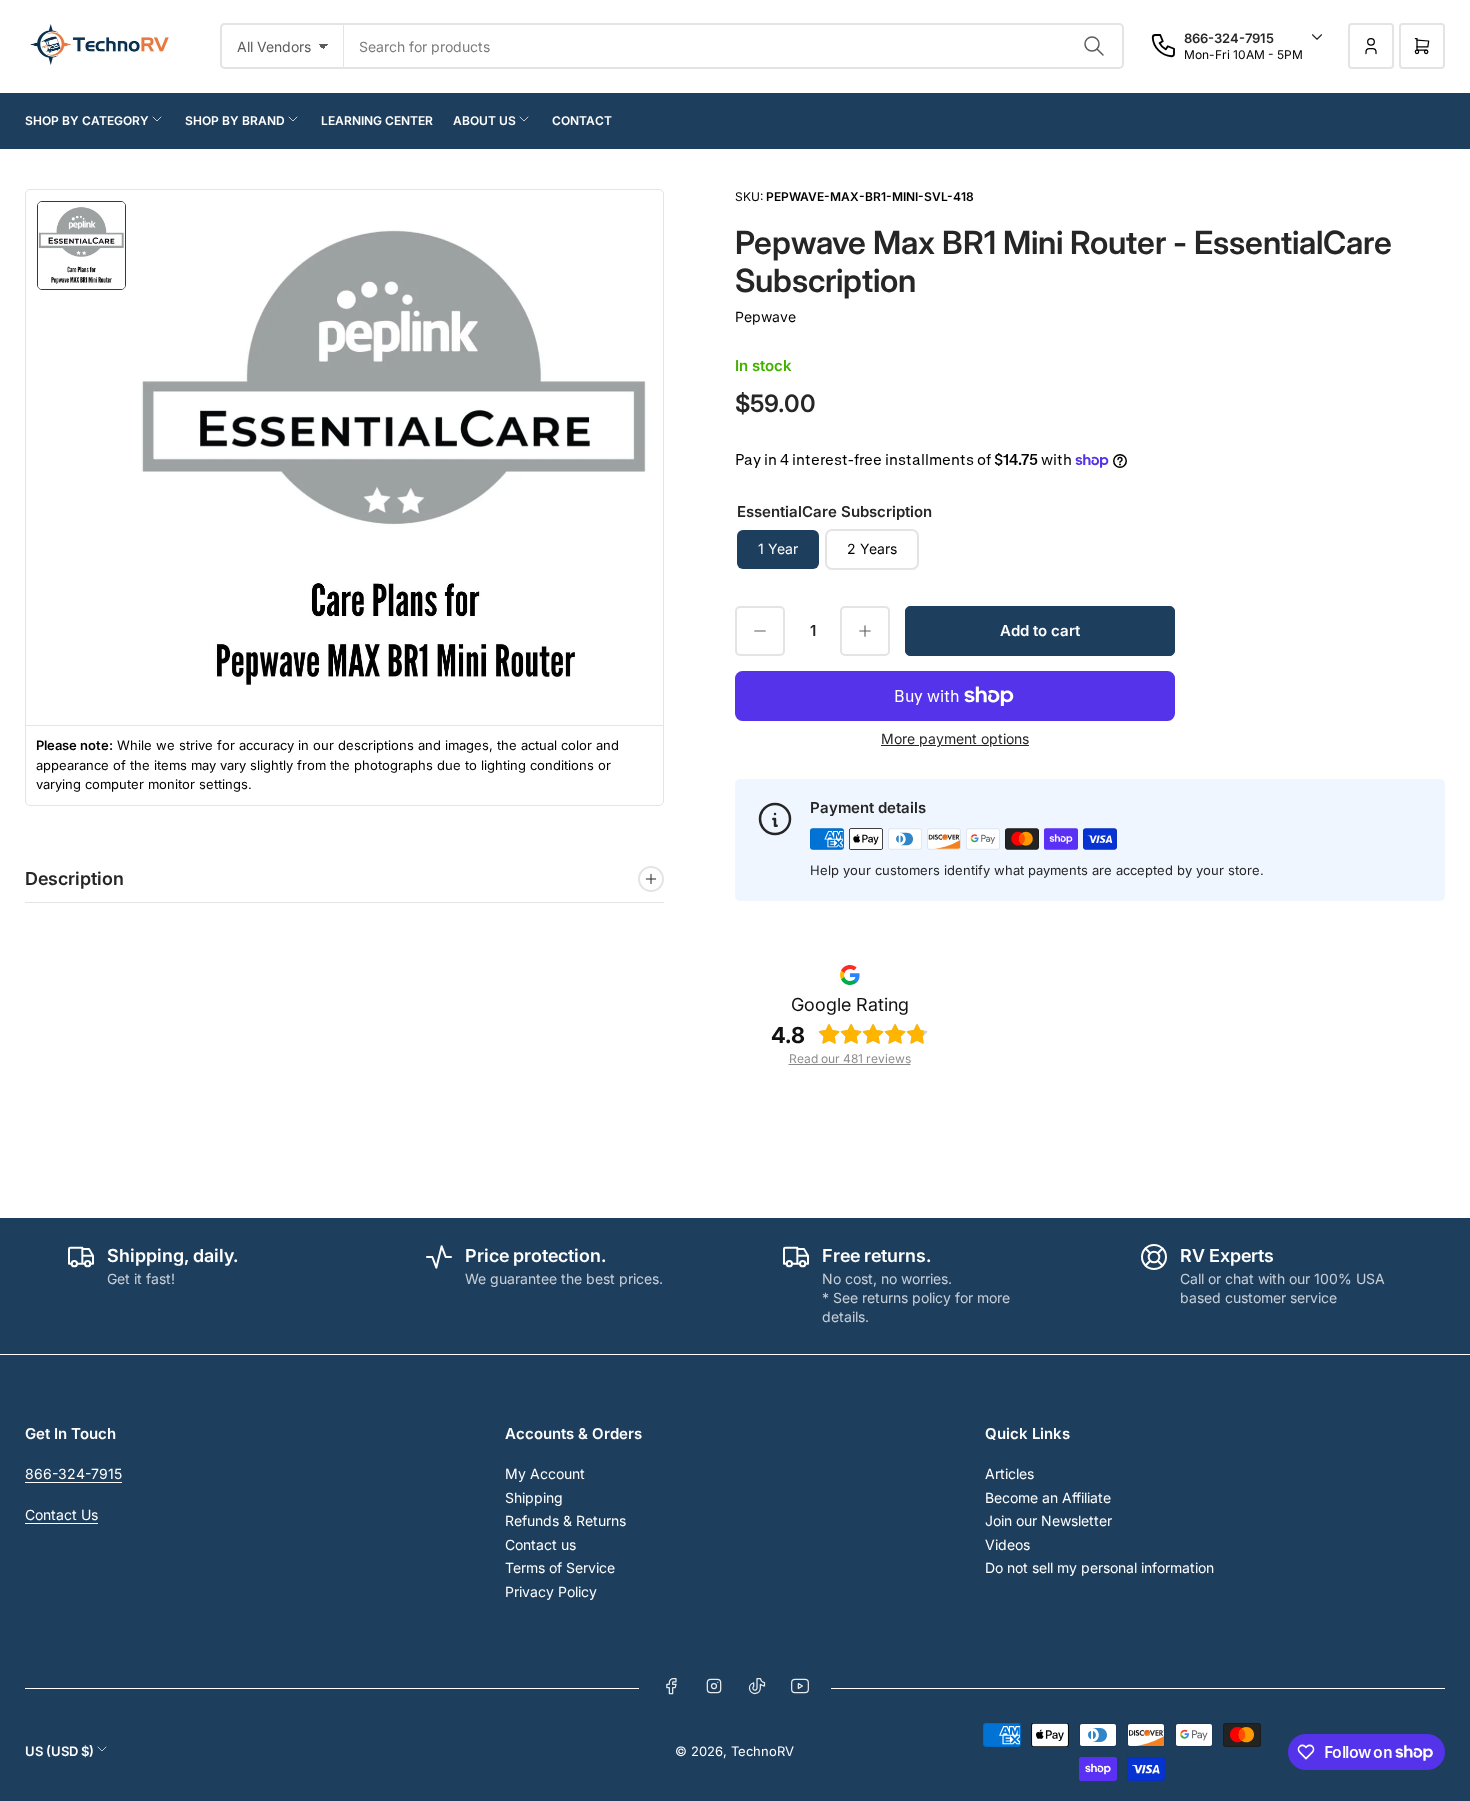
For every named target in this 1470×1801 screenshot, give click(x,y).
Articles (1009, 1473)
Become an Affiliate (1048, 1497)
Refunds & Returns (565, 1520)
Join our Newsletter (1048, 1520)
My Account (545, 1473)
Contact (582, 120)
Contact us (540, 1544)
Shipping (534, 1497)
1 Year (778, 548)
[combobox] (734, 46)
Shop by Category (87, 120)
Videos (1007, 1544)
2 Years (872, 548)
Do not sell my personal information (1099, 1567)
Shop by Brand (235, 120)
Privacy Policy (551, 1591)
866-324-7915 (73, 1473)
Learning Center (377, 120)
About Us (484, 120)
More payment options (955, 738)
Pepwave (765, 316)
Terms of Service (560, 1567)
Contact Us (61, 1514)
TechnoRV (762, 1751)
